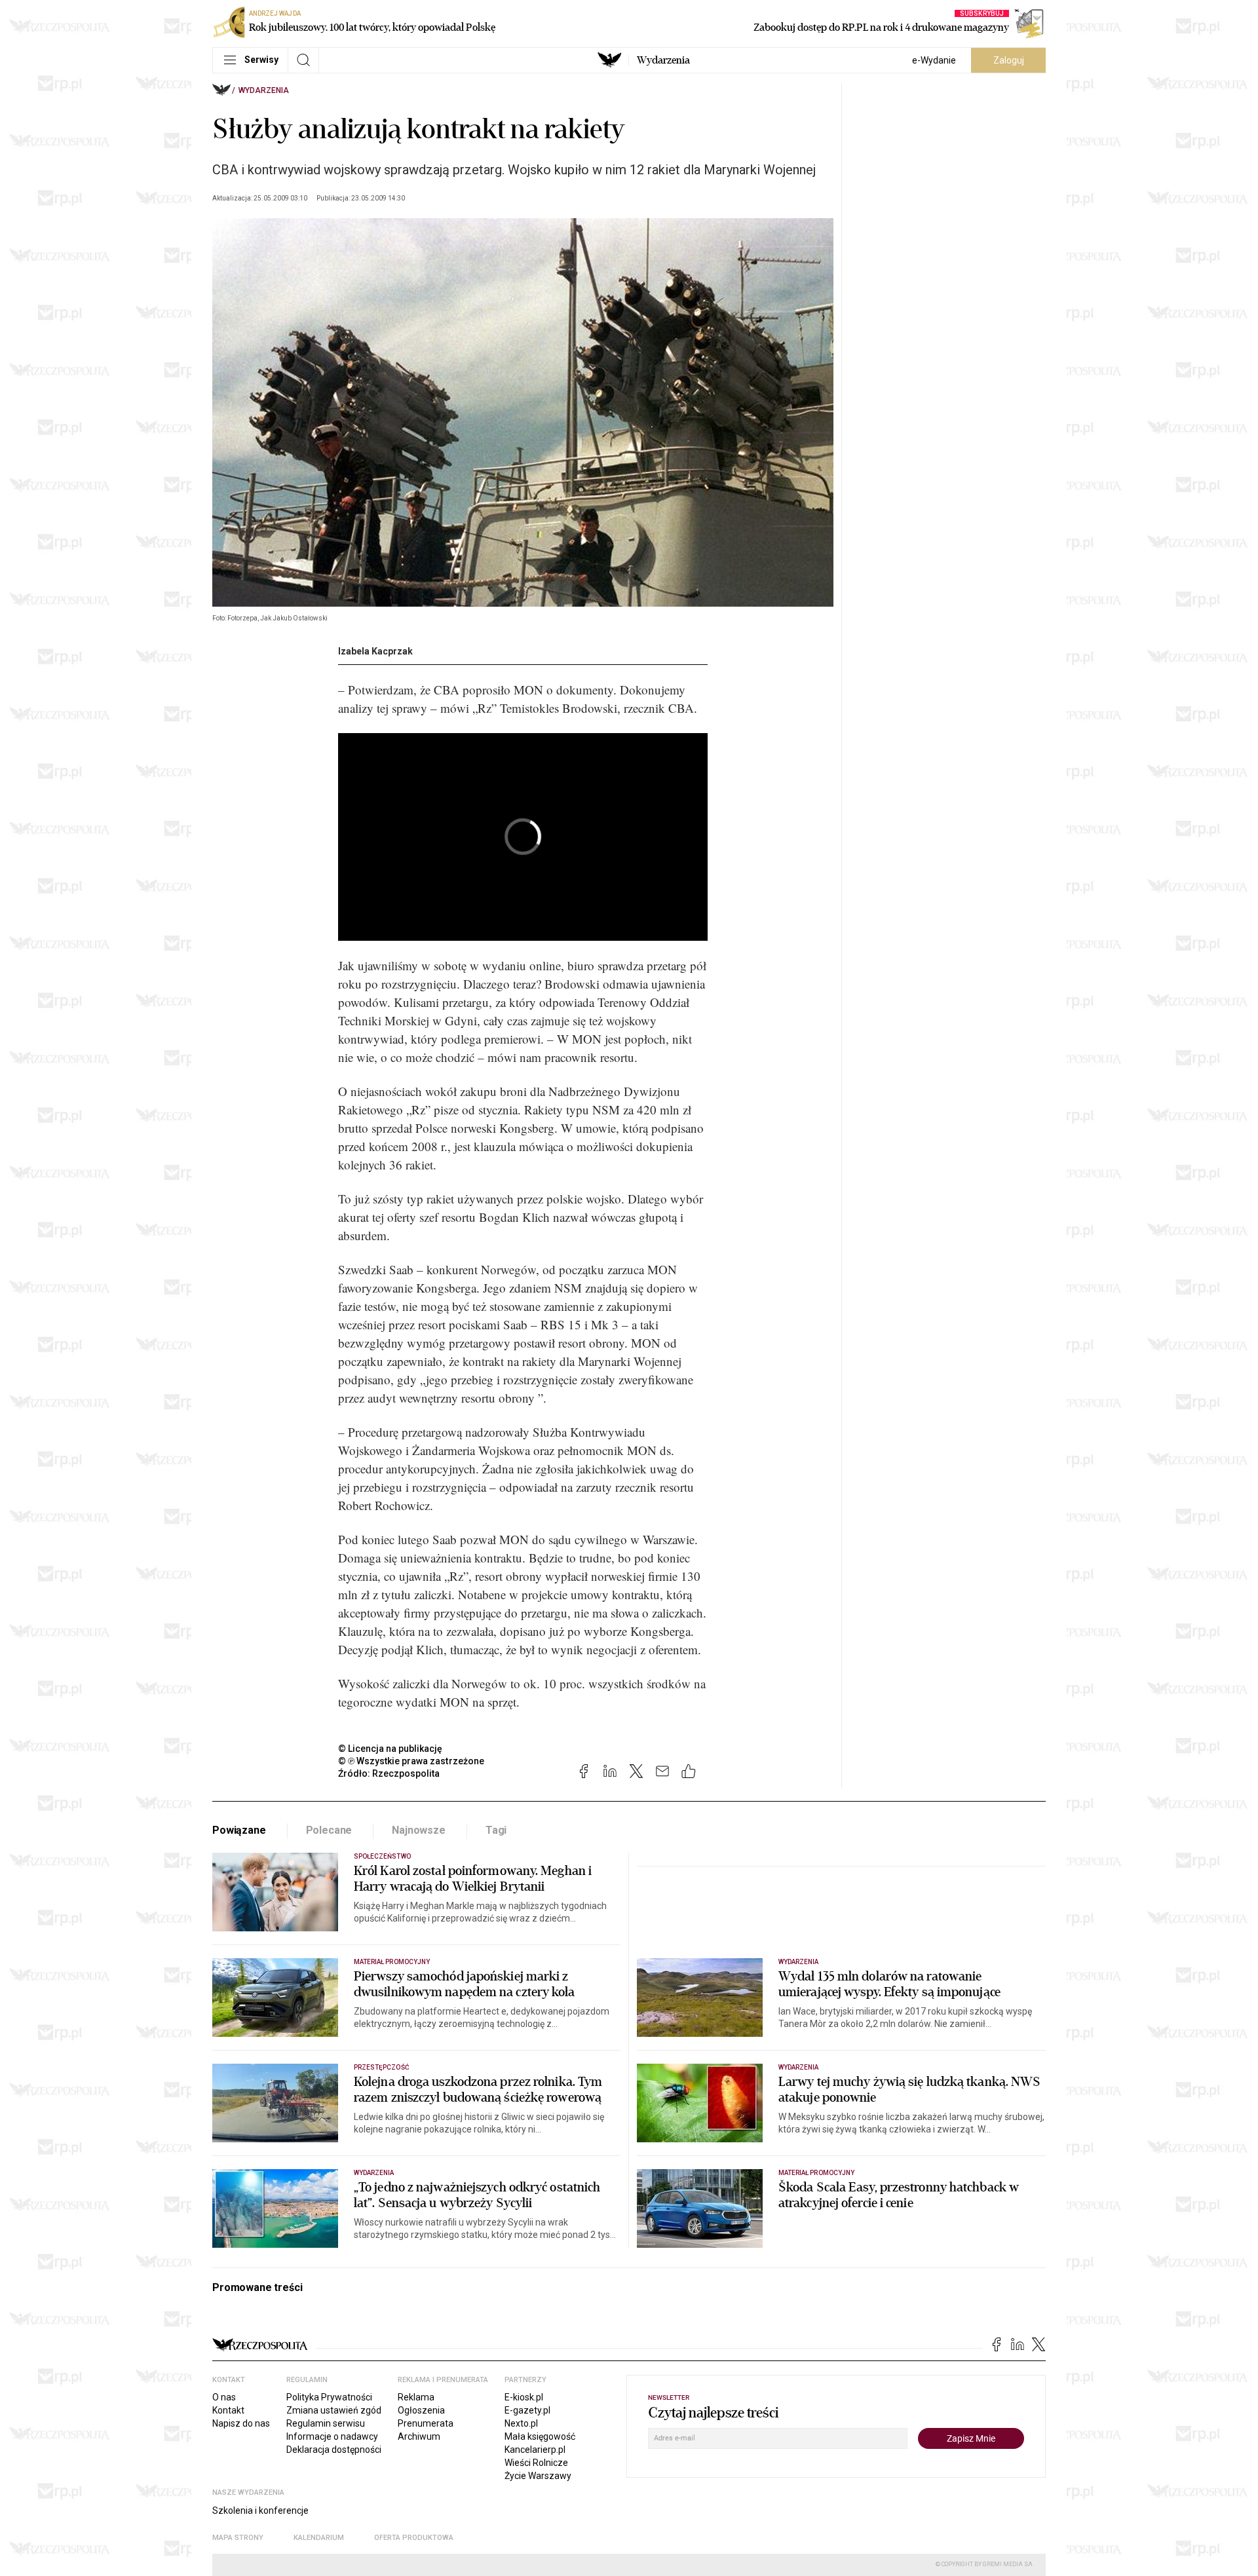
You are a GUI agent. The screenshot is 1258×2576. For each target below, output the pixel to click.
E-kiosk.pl (524, 2397)
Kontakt (228, 2410)
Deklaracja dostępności (334, 2450)
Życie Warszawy (538, 2476)
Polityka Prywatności (329, 2397)
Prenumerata (426, 2423)
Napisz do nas (241, 2423)
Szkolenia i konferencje (260, 2510)
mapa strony (238, 2538)
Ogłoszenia (421, 2410)
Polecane (329, 1830)
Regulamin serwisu (326, 2423)
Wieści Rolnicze (536, 2463)
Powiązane (239, 1830)
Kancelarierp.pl (535, 2450)
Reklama (416, 2397)
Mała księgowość (540, 2436)
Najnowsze (419, 1830)
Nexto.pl (521, 2423)
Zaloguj (1009, 60)
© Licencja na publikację (391, 1749)
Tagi (496, 1830)
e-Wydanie (934, 60)
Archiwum (419, 2436)
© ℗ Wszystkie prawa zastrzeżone (411, 1761)
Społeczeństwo (382, 1856)
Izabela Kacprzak (375, 651)
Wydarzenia (663, 60)
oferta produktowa (414, 2538)
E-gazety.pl (527, 2410)
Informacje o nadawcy (332, 2436)
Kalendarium (319, 2538)
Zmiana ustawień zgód (334, 2410)
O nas (224, 2397)
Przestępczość (382, 2067)
